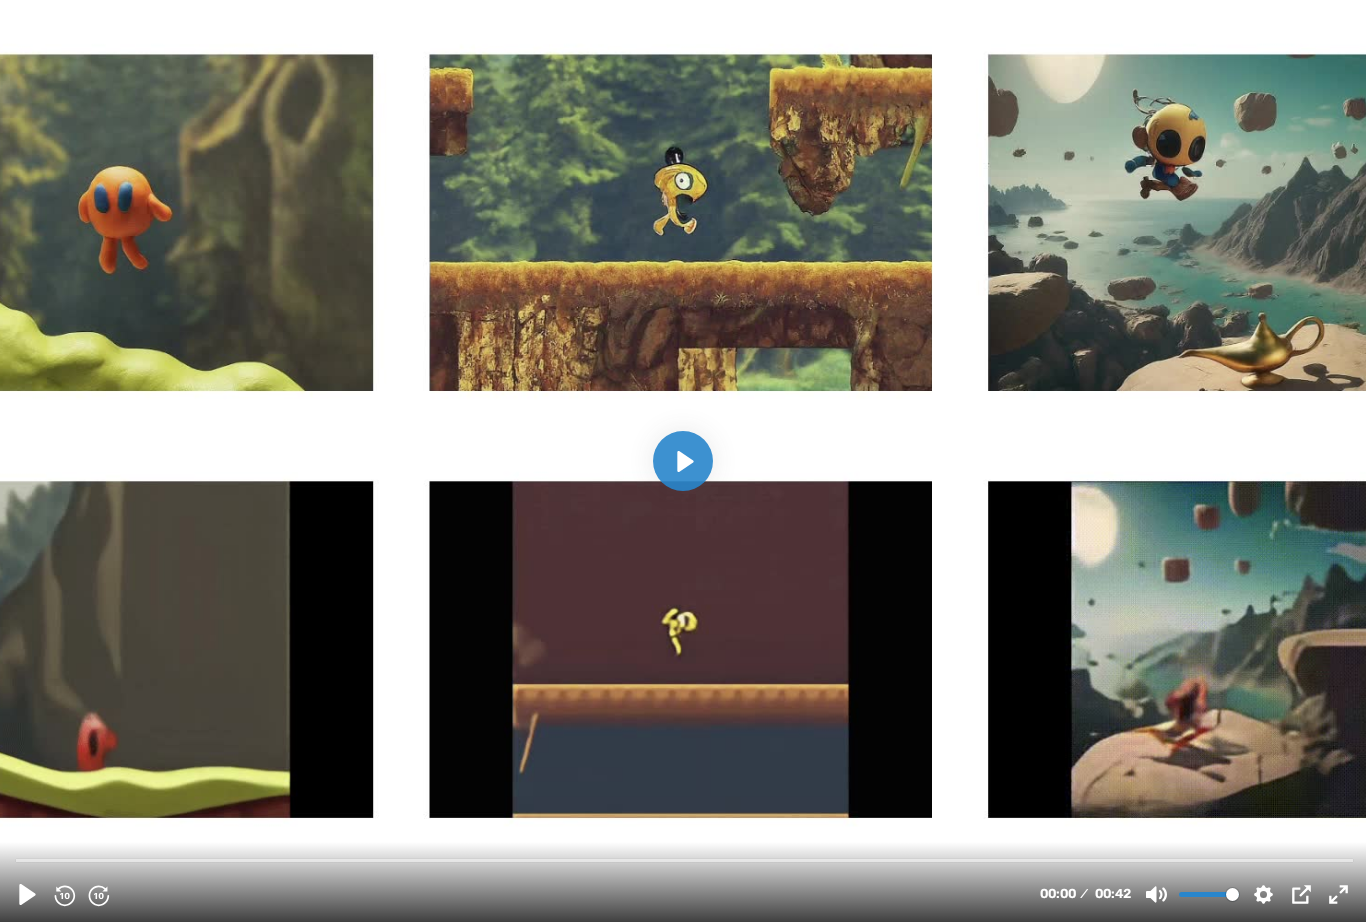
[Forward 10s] (98, 895)
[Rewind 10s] (64, 895)
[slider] (685, 859)
